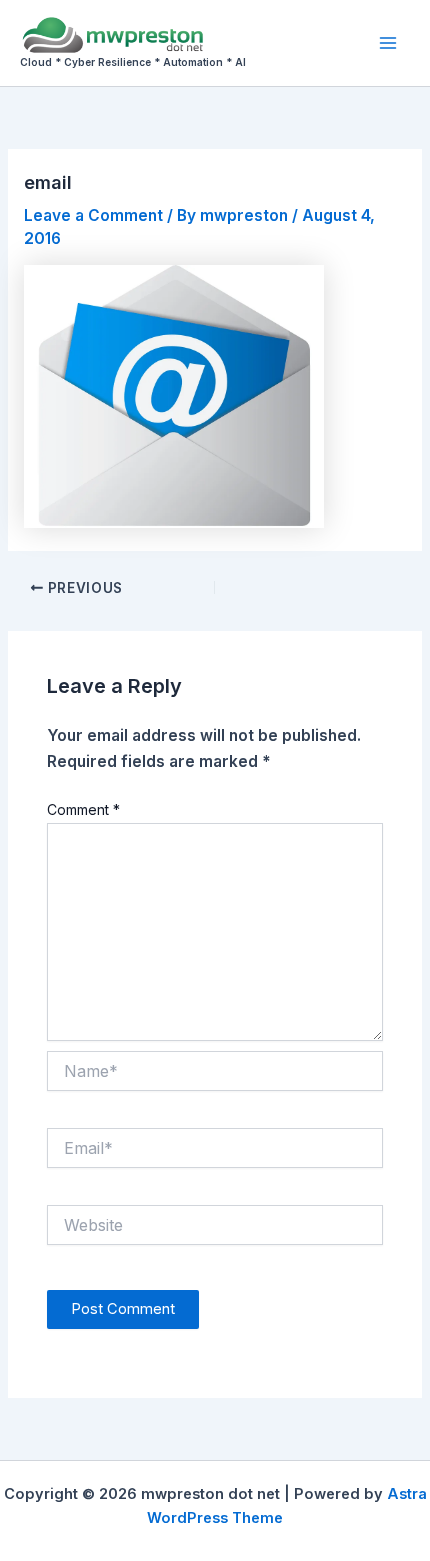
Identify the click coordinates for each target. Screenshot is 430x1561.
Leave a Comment (93, 215)
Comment (83, 809)
